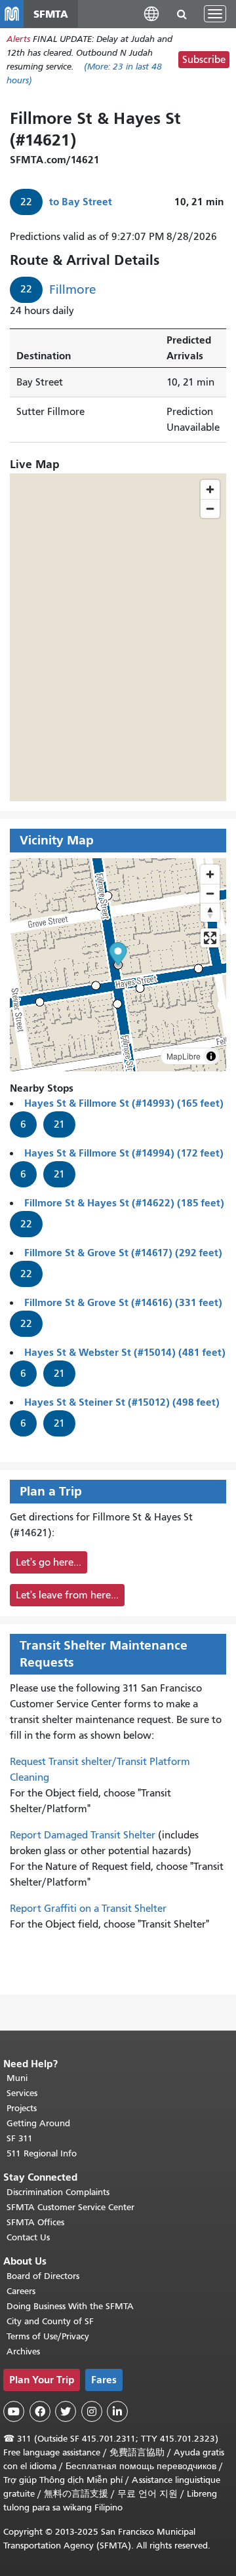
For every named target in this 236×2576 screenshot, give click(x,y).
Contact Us (28, 2237)
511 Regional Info (42, 2153)
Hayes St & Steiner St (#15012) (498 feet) (122, 1402)
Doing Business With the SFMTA (70, 2306)
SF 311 (20, 2138)
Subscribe (204, 60)
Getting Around (38, 2123)
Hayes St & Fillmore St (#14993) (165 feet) (124, 1103)
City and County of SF (50, 2321)
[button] (151, 13)
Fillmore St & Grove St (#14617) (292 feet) (123, 1253)
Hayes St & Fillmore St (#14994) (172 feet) (124, 1153)
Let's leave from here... (67, 1595)
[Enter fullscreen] (210, 938)
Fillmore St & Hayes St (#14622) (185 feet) (124, 1203)
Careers (21, 2291)
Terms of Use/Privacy (48, 2336)
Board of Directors (43, 2276)
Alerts (18, 39)
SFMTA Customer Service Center (70, 2207)
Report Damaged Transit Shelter (83, 1835)
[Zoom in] (210, 874)
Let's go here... (49, 1562)
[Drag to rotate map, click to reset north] (210, 912)
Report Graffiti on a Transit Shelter (88, 1909)
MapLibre (184, 1056)
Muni (17, 2078)
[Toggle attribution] (211, 1056)
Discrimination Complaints (58, 2192)
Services (22, 2093)
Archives (23, 2351)
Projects (22, 2108)
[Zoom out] (210, 893)
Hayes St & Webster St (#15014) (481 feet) (125, 1352)
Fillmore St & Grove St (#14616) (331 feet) (123, 1302)
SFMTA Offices (35, 2222)
